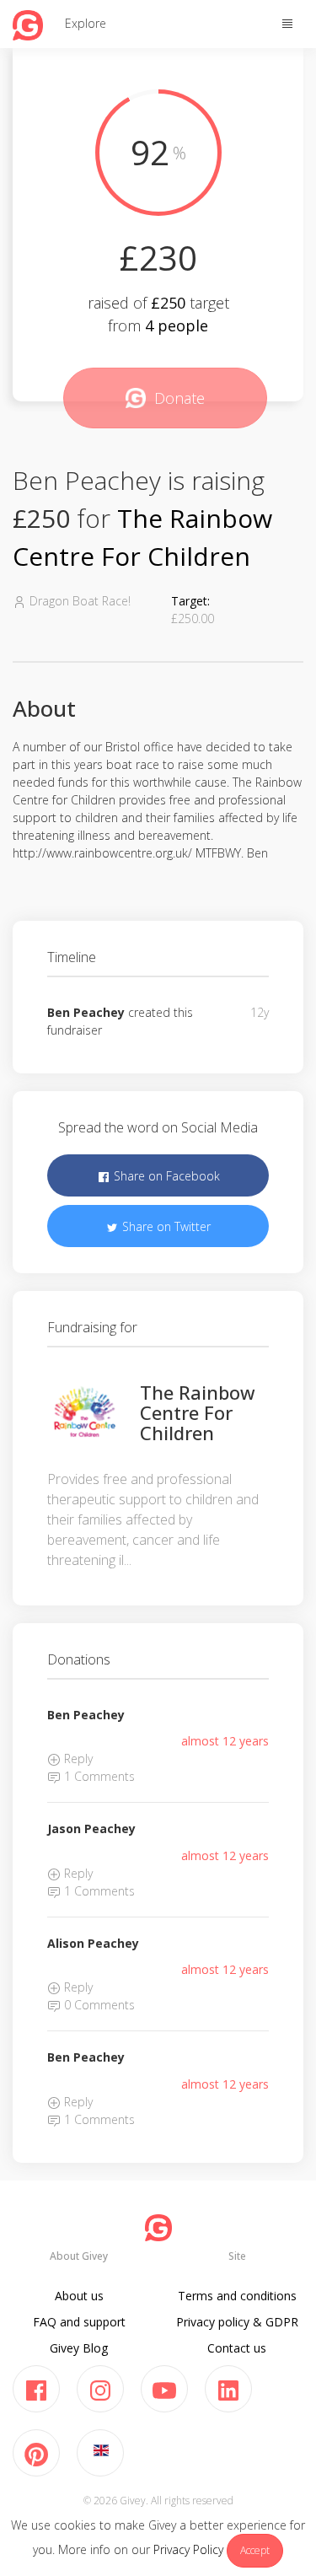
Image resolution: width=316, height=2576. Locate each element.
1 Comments (98, 1776)
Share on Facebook (165, 1176)
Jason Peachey (91, 1828)
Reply (77, 1759)
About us (79, 2296)
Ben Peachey (86, 1012)
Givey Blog (79, 2348)
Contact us (237, 2348)
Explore (86, 23)
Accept (255, 2550)
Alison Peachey (93, 1943)
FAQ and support (79, 2322)
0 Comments (98, 2005)
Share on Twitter (165, 1226)
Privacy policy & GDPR (237, 2322)
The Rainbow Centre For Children (198, 1412)
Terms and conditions (237, 2296)
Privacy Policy (188, 2549)
